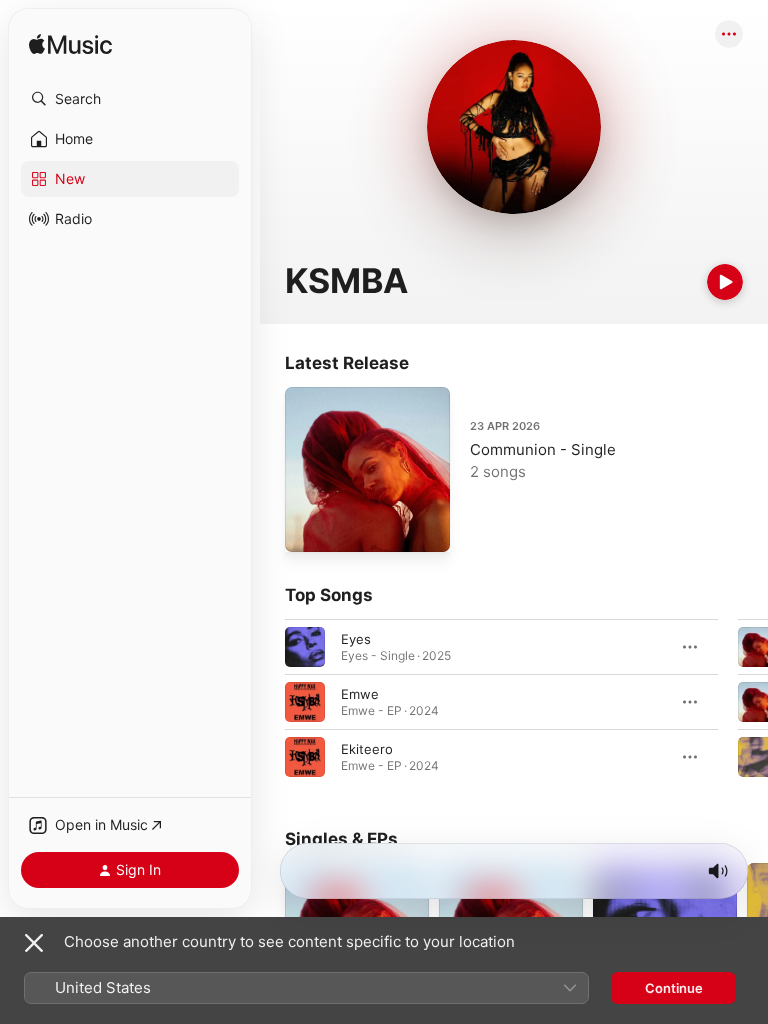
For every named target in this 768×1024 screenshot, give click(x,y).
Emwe (360, 694)
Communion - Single (543, 449)
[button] (130, 99)
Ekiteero (367, 749)
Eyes (356, 639)
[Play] (725, 282)
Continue (674, 988)
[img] (70, 45)
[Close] (34, 943)
